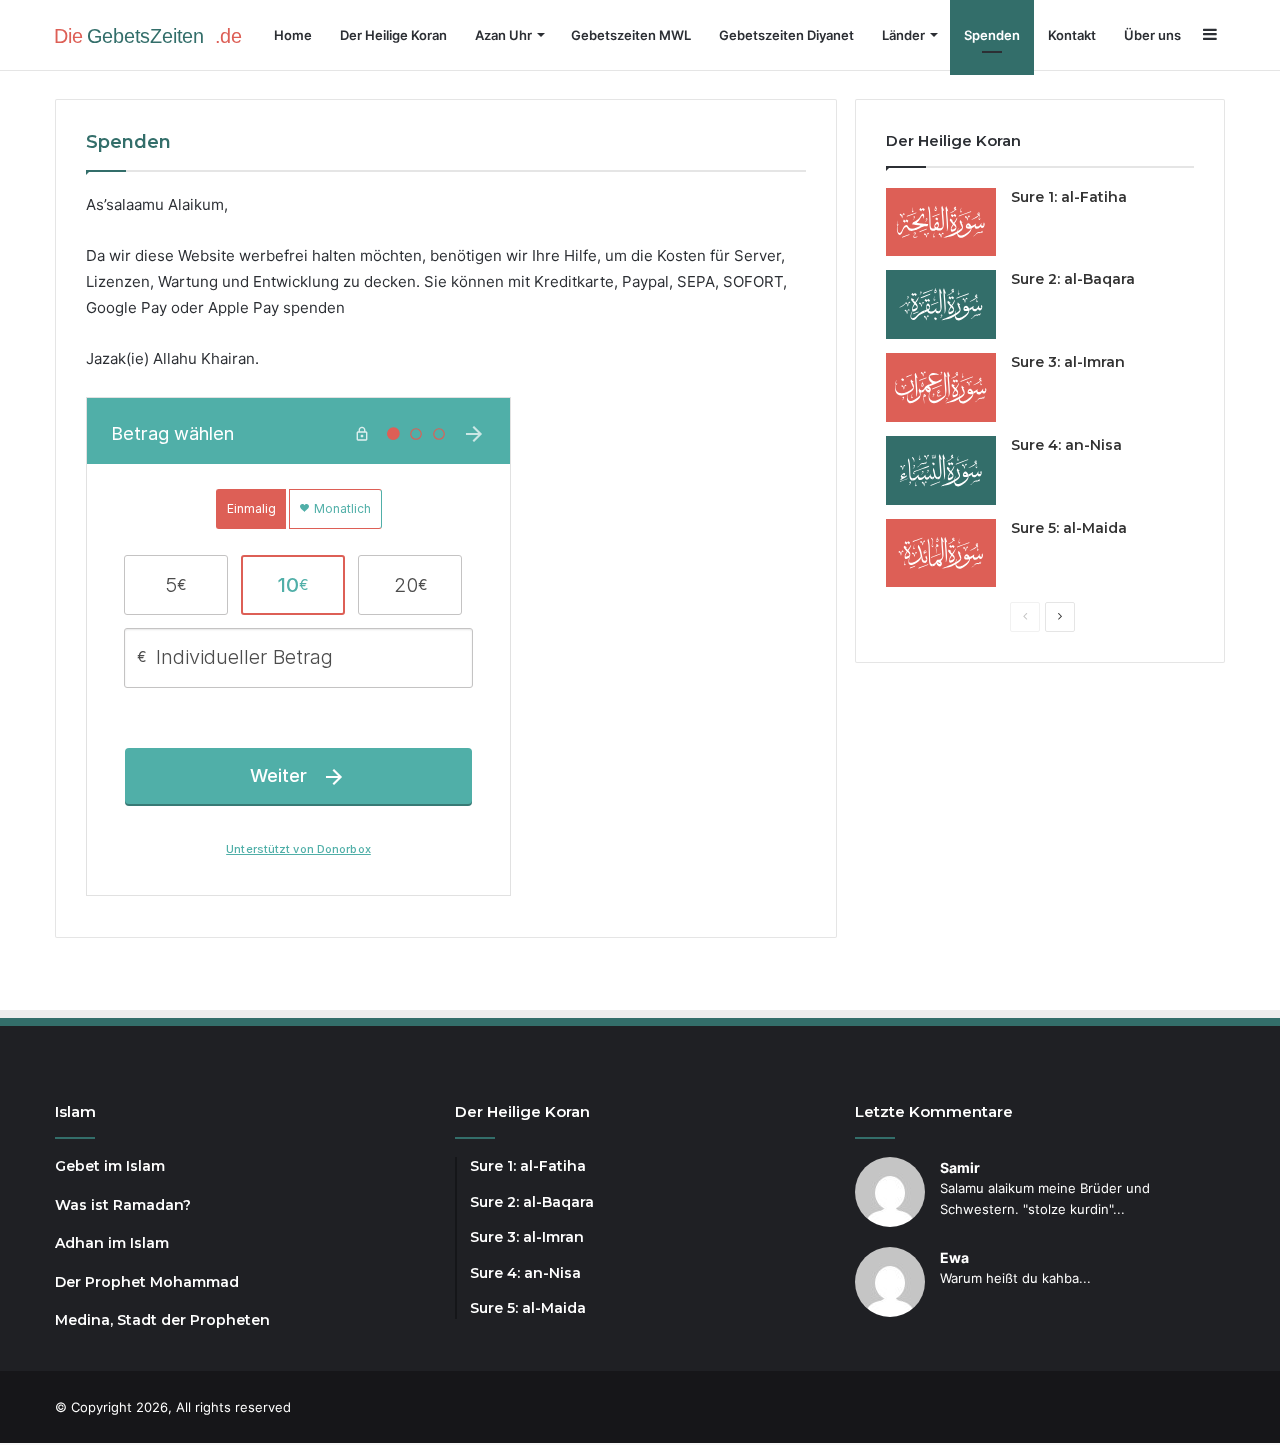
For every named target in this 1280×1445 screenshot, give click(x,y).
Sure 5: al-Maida (1069, 528)
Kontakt (1072, 35)
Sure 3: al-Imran (1068, 362)
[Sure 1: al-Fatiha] (941, 222)
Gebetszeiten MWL (631, 35)
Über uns (1152, 35)
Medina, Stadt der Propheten (162, 1320)
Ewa (954, 1257)
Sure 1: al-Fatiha (1069, 197)
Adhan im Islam (112, 1243)
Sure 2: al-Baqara (1073, 279)
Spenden (992, 35)
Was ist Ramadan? (123, 1205)
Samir (960, 1167)
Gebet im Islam (110, 1166)
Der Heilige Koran (393, 35)
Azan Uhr (503, 35)
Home (293, 35)
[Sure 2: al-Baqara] (941, 304)
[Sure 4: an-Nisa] (941, 470)
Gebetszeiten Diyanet (786, 35)
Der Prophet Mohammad (147, 1282)
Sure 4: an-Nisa (1066, 445)
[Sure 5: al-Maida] (941, 553)
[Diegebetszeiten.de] (155, 35)
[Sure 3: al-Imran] (941, 387)
